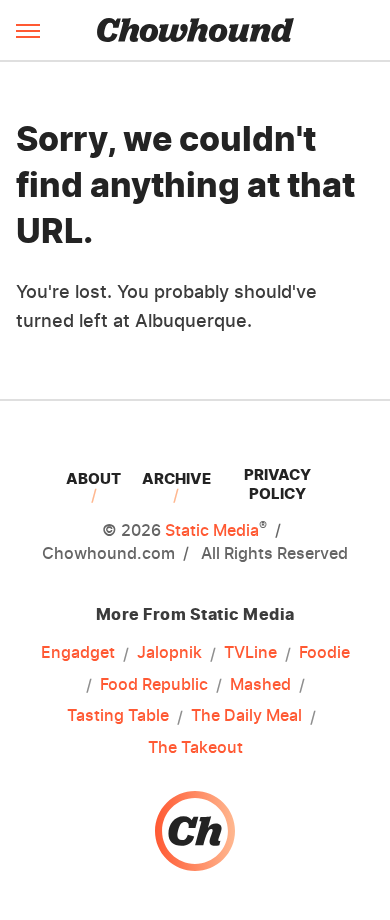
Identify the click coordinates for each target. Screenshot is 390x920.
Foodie (324, 652)
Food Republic (154, 684)
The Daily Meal (246, 715)
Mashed (260, 684)
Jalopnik (169, 652)
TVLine (250, 652)
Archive (176, 478)
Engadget (78, 652)
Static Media (212, 530)
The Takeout (195, 747)
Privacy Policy (277, 484)
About (93, 478)
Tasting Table (118, 715)
